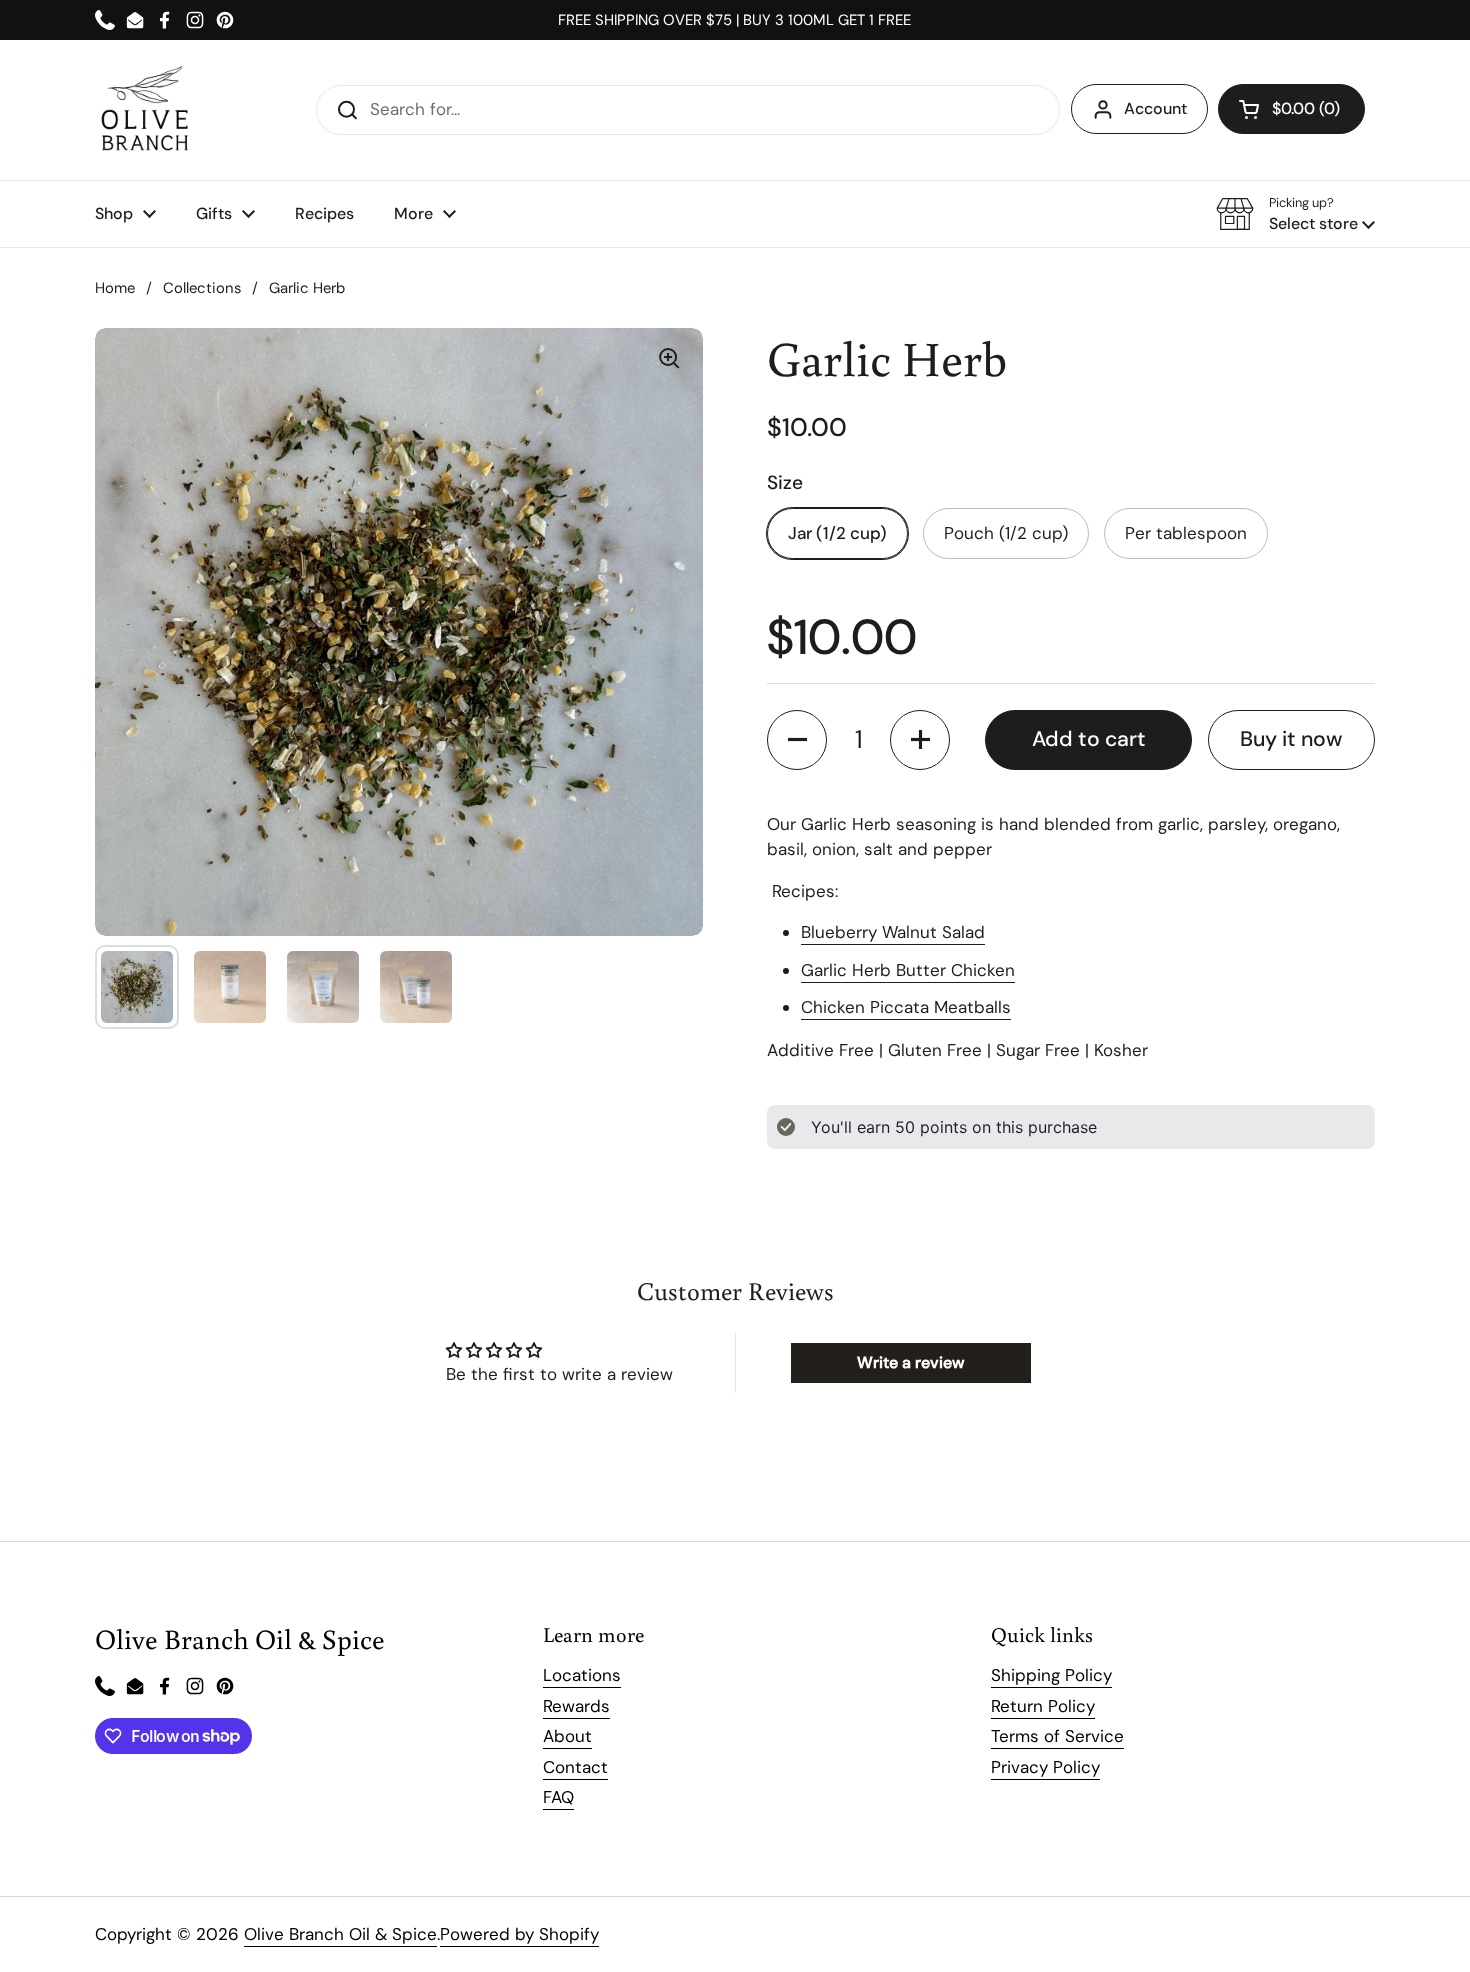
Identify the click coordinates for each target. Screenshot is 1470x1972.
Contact (575, 1767)
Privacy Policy (1045, 1767)
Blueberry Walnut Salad (893, 932)
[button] (1291, 109)
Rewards (576, 1706)
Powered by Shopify (519, 1934)
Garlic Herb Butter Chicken (908, 970)
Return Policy (1043, 1706)
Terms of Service (1057, 1736)
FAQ (558, 1797)
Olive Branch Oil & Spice (340, 1934)
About (567, 1736)
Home (115, 288)
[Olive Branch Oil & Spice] (145, 110)
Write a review (910, 1362)
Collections (202, 288)
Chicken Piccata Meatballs (906, 1007)
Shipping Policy (1051, 1675)
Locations (582, 1675)
